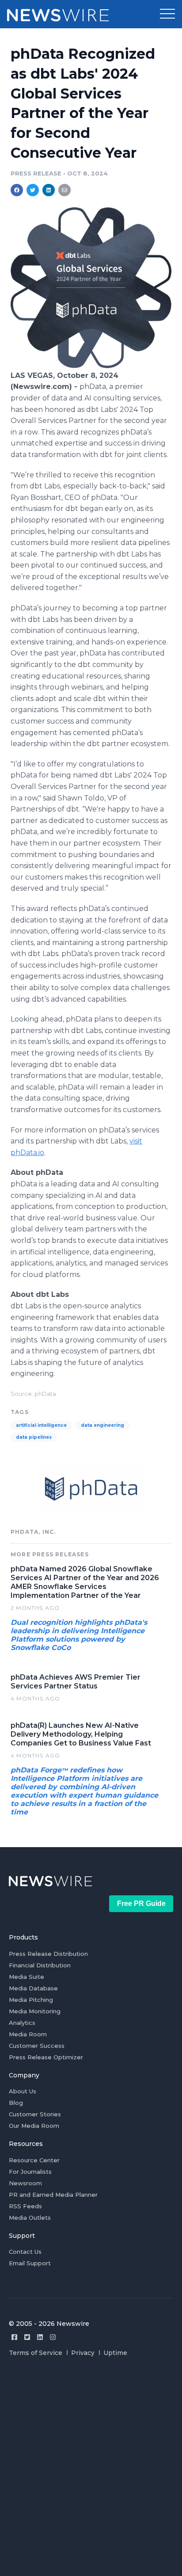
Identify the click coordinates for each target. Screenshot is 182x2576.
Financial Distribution (40, 1965)
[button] (167, 14)
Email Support (30, 2263)
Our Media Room (34, 2126)
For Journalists (30, 2172)
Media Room (28, 2034)
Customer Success (37, 2046)
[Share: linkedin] (49, 190)
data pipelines (34, 1437)
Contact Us (25, 2252)
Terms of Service (36, 2353)
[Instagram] (53, 2337)
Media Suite (27, 1977)
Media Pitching (31, 2000)
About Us (23, 2091)
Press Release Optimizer (46, 2057)
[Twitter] (27, 2337)
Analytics (22, 2023)
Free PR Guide (141, 1903)
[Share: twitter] (33, 190)
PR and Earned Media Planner (53, 2195)
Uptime (115, 2353)
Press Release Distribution (48, 1954)
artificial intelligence (41, 1425)
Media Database (33, 1988)
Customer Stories (35, 2114)
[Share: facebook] (17, 190)
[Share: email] (64, 190)
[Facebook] (14, 2337)
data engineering (102, 1425)
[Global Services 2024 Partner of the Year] (91, 366)
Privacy (83, 2353)
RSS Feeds (25, 2206)
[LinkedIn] (40, 2337)
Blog (16, 2103)
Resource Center (34, 2160)
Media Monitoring (35, 2011)
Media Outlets (30, 2218)
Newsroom (25, 2183)
